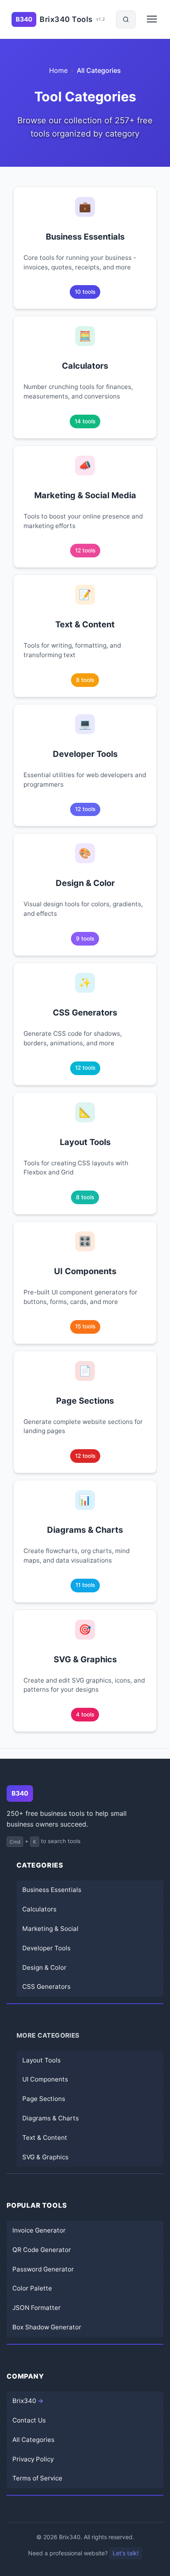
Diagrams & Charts (51, 2118)
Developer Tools (46, 1948)
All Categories (33, 2440)
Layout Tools (41, 2060)
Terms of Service (37, 2478)
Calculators (39, 1909)
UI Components (45, 2079)
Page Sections (44, 2099)
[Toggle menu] (153, 22)
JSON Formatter (37, 2308)
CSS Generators (46, 1987)
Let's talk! (126, 2553)
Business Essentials (52, 1890)
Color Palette (32, 2288)
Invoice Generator (39, 2230)
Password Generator (43, 2269)
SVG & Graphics (45, 2157)
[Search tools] (126, 19)
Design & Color (44, 1967)
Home (58, 70)
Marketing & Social (50, 1929)
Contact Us (29, 2420)
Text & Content (45, 2138)
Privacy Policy (33, 2459)
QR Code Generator (42, 2250)
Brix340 (24, 2401)
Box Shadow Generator (47, 2327)
